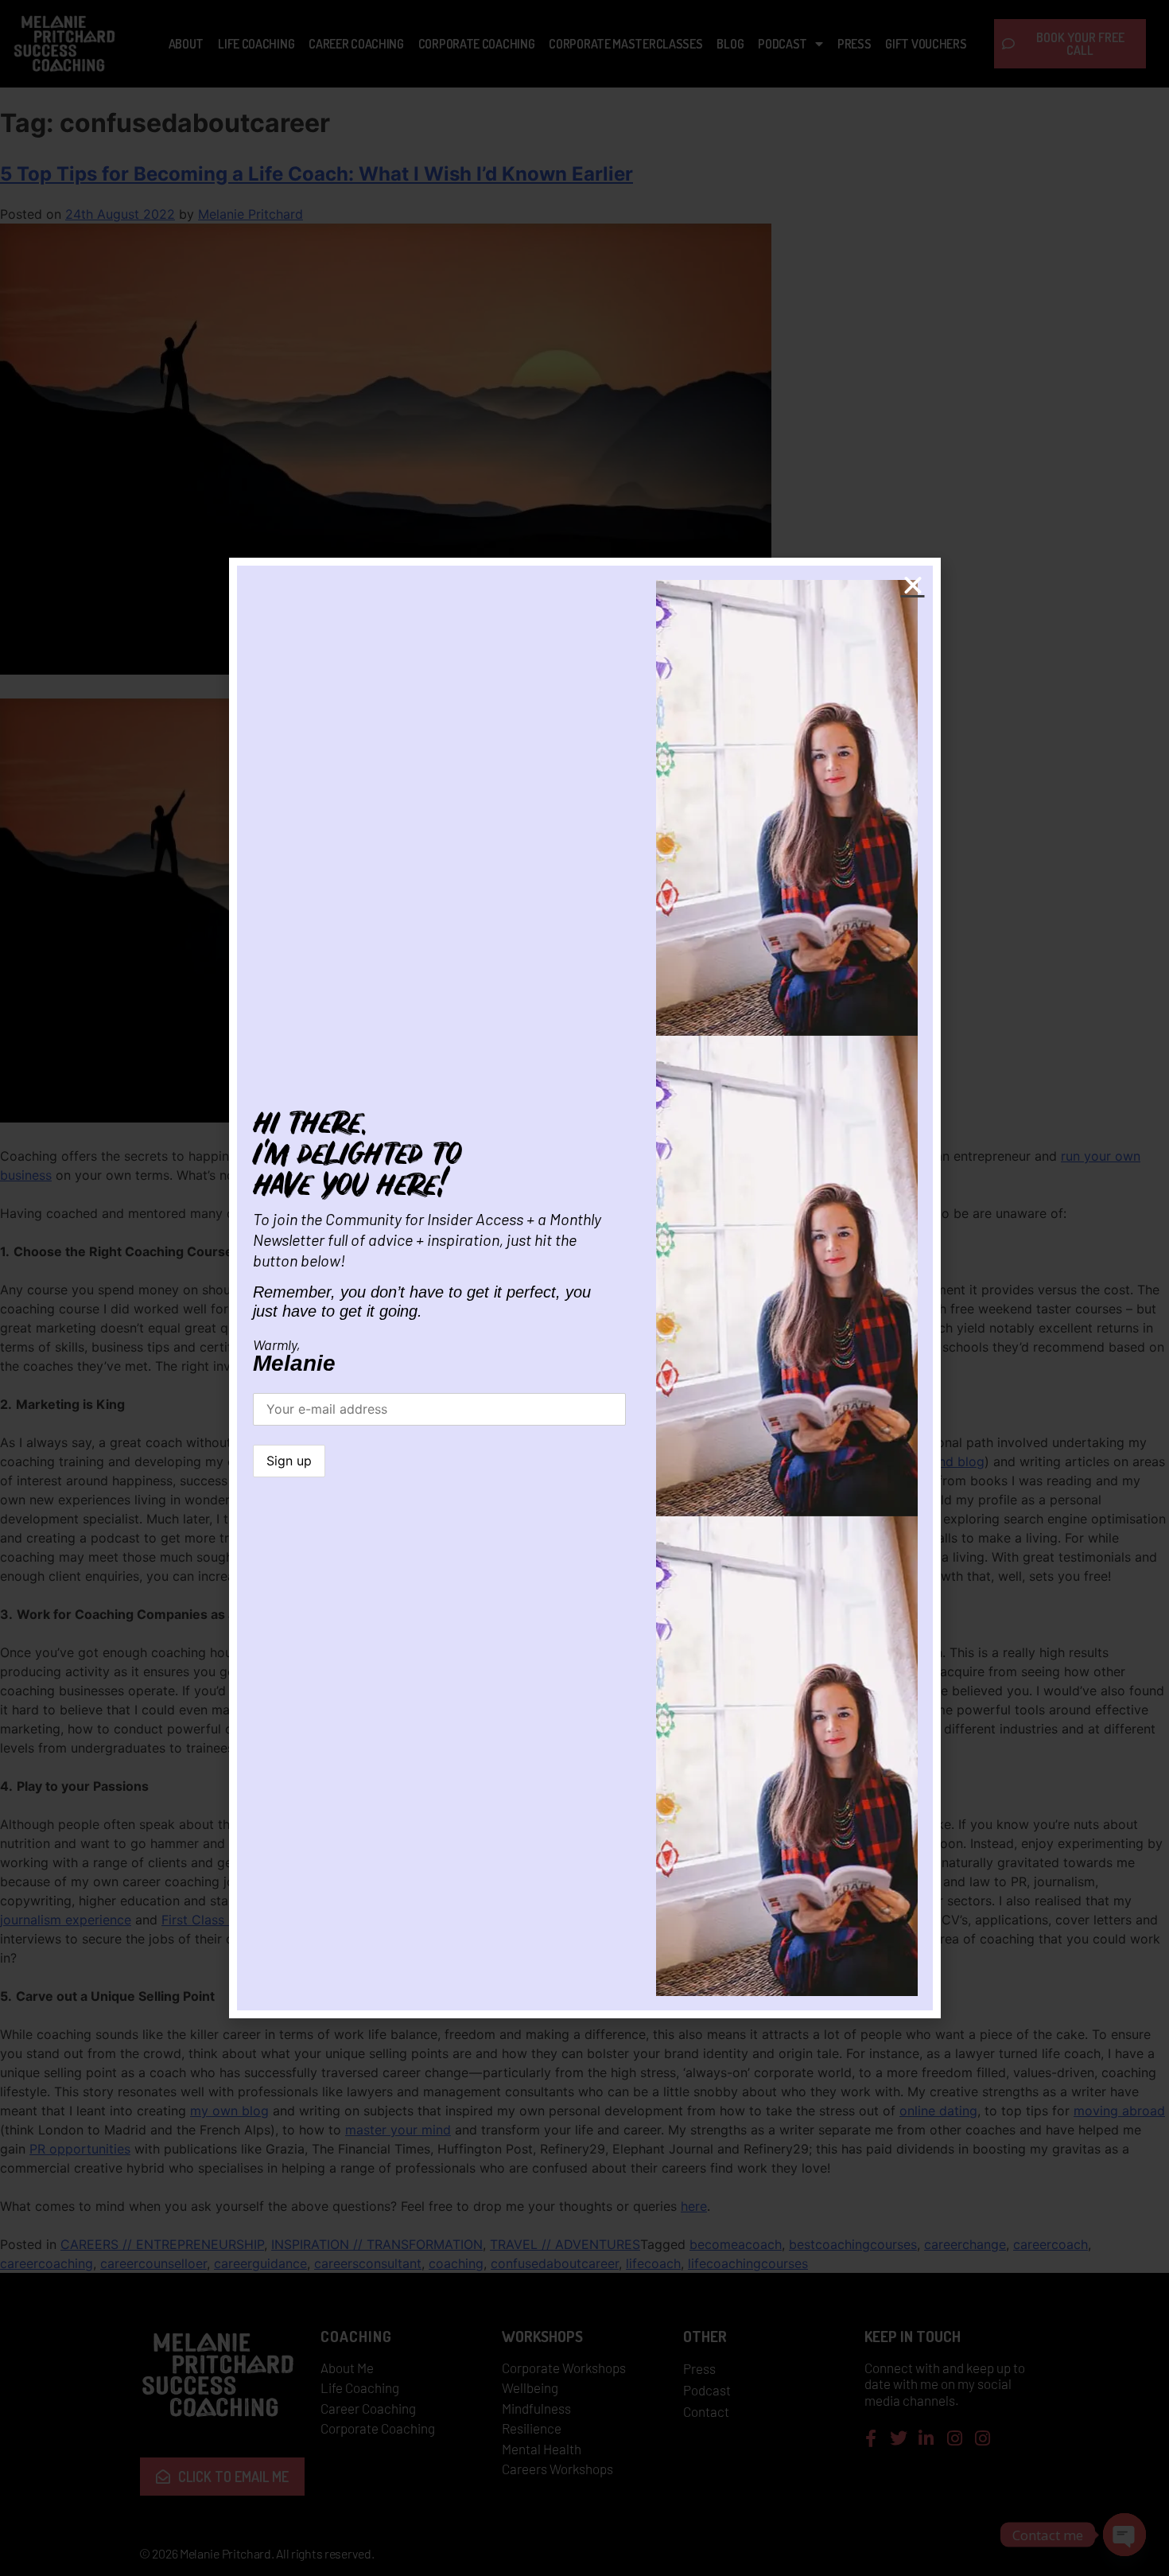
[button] (913, 586)
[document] (584, 1288)
